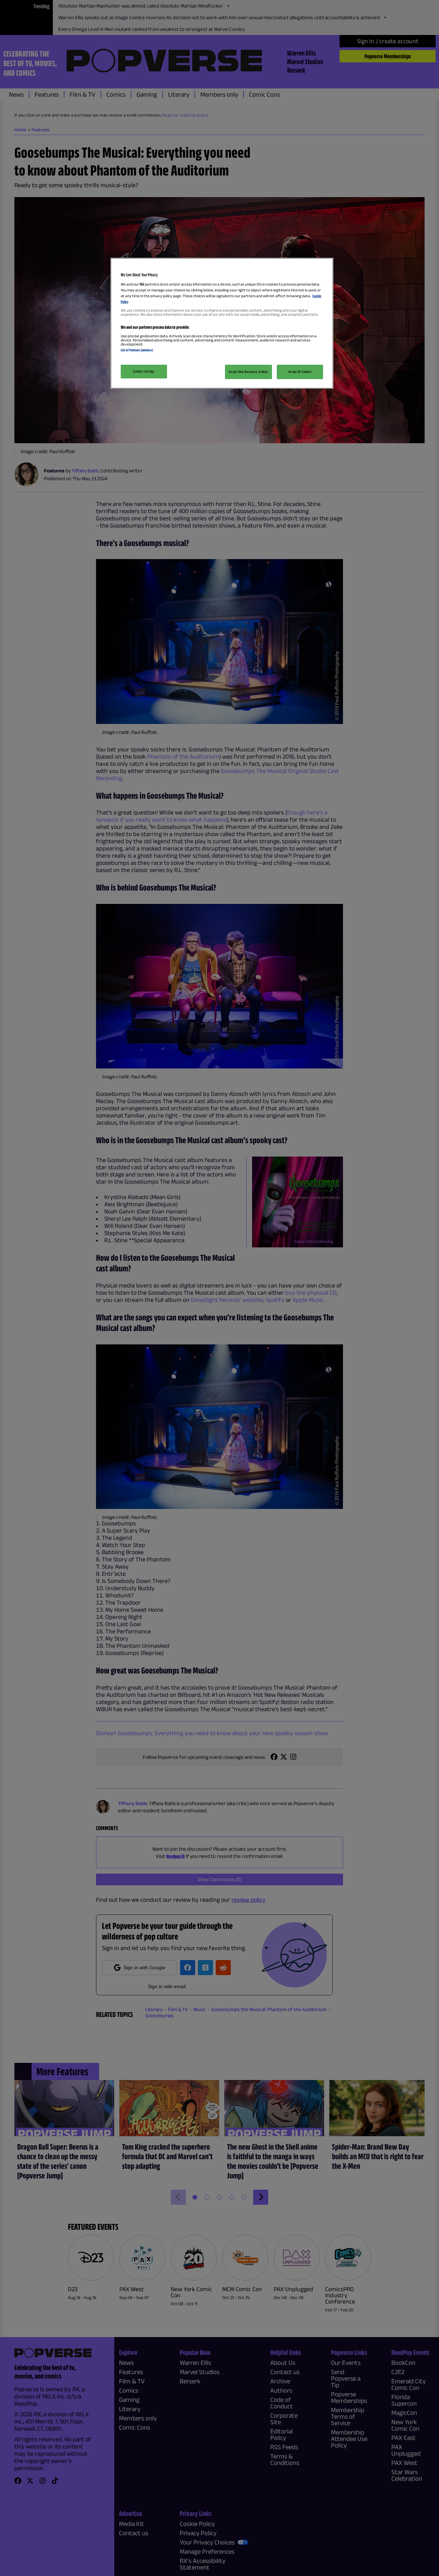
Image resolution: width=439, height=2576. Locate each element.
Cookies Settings (144, 371)
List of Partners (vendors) (137, 350)
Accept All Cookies (300, 372)
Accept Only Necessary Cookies (248, 372)
